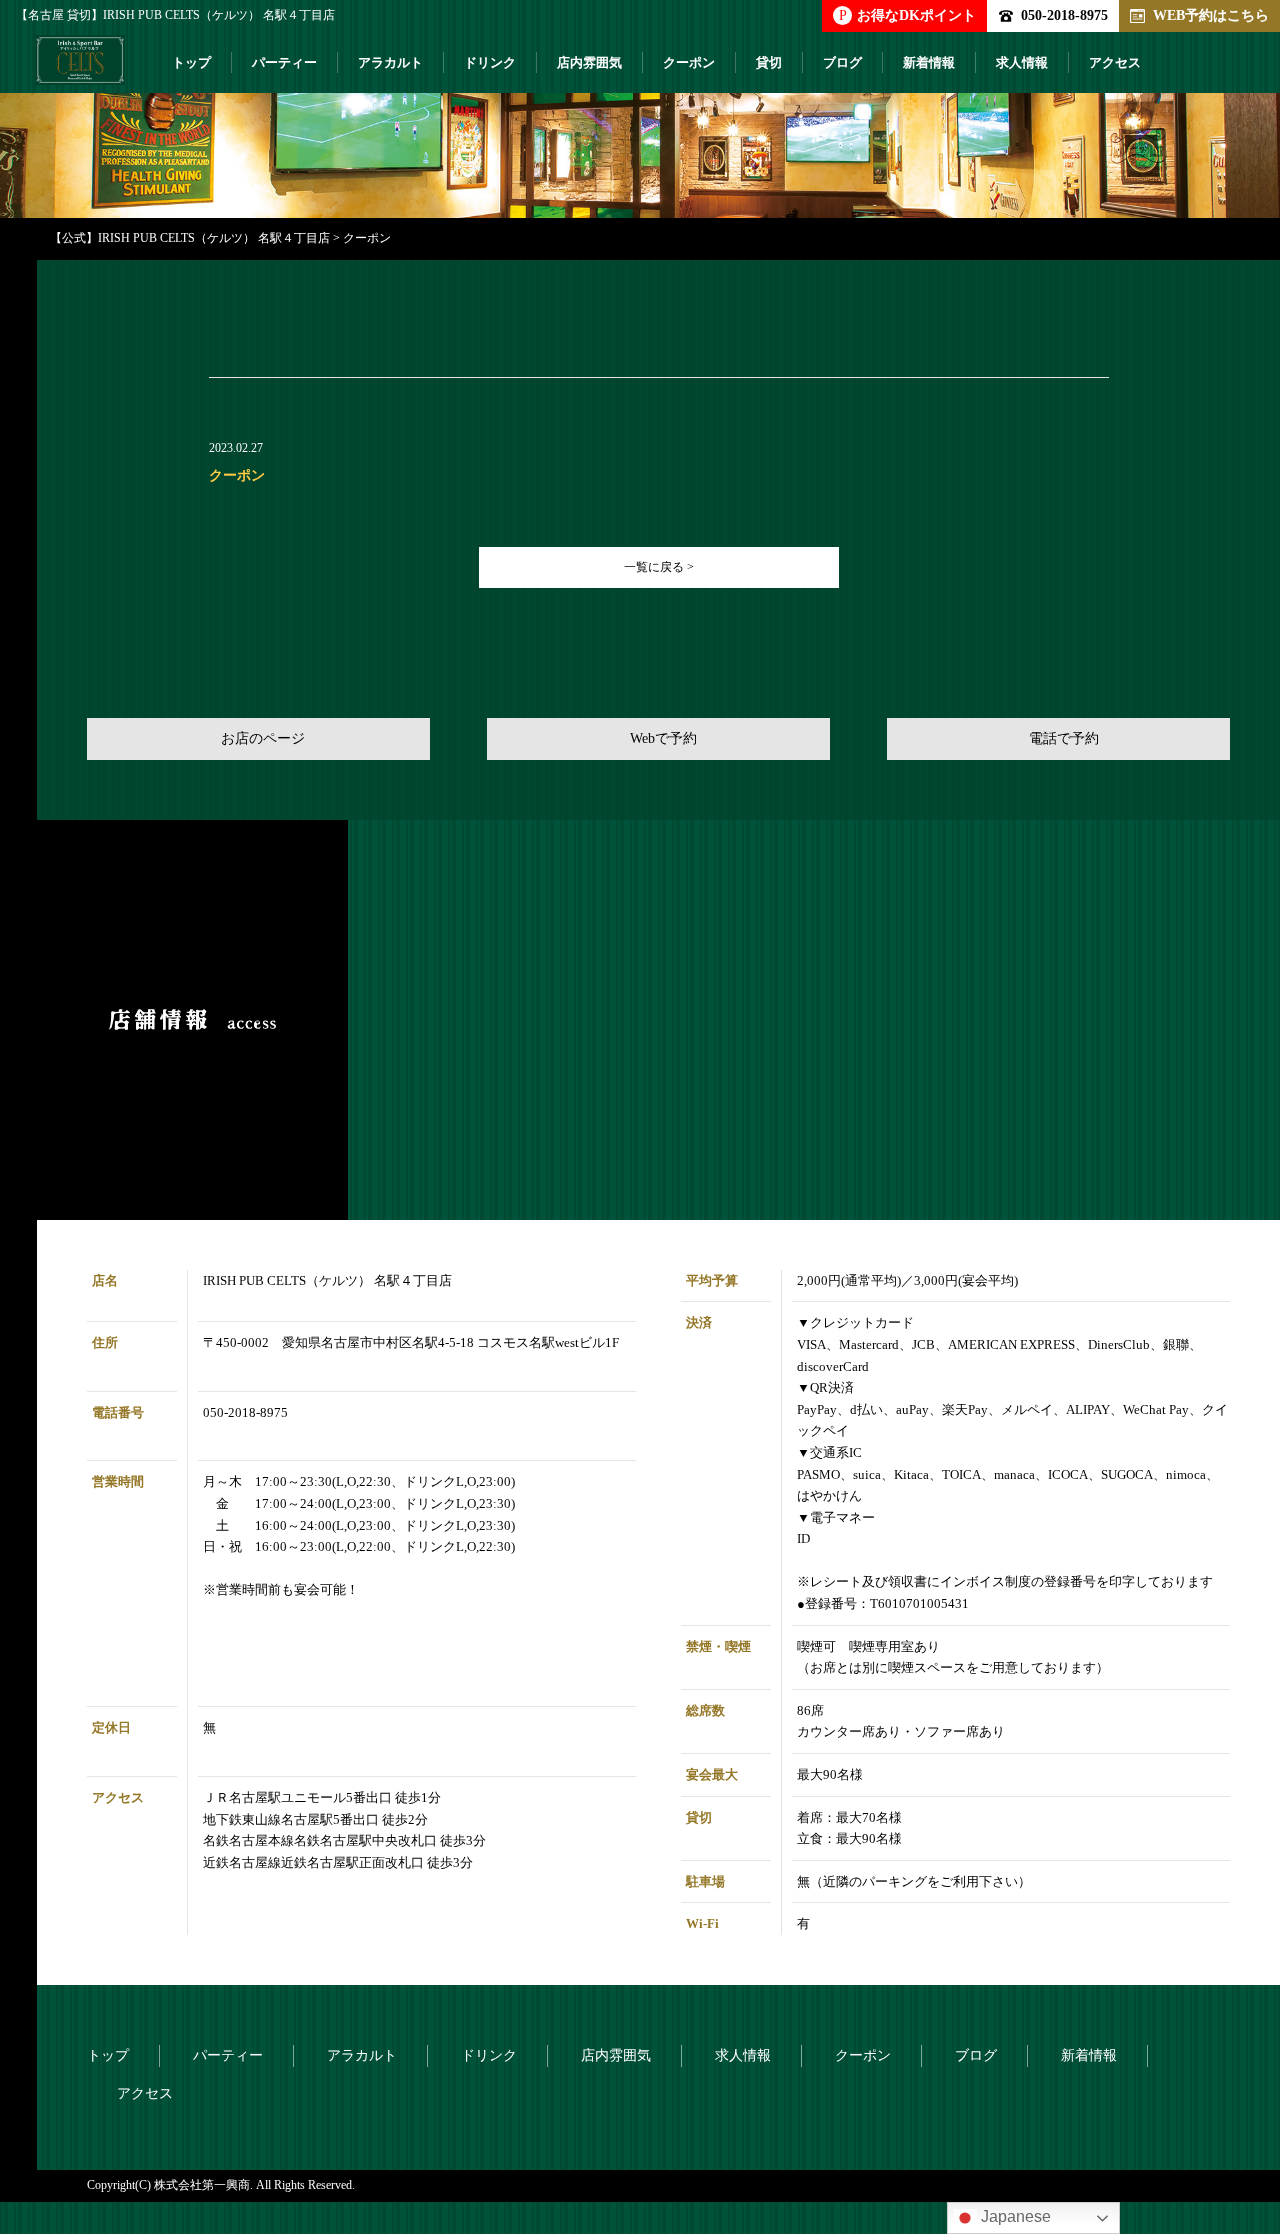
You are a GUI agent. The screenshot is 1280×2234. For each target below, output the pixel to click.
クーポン (689, 62)
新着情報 (929, 62)
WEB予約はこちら (1211, 15)
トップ (191, 62)
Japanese (1014, 2216)
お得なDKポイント (907, 15)
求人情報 (1022, 62)
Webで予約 (663, 738)
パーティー (284, 62)
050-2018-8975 (1064, 15)
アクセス (1115, 62)
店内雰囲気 (589, 62)
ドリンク (490, 62)
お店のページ (263, 738)
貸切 (769, 62)
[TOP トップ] (80, 68)
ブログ (842, 62)
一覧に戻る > (659, 567)
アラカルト (390, 62)
